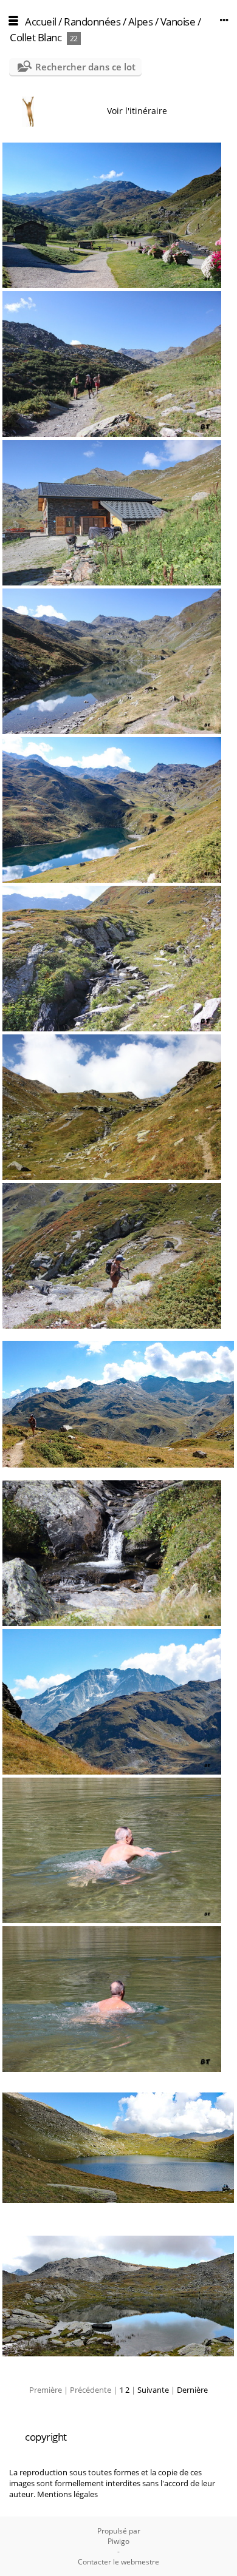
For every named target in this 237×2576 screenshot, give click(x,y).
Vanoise (178, 22)
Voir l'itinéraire (137, 111)
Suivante (153, 2390)
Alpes (141, 22)
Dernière (192, 2390)
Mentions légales (67, 2494)
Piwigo (118, 2541)
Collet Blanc (36, 37)
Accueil (41, 22)
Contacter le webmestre (118, 2562)
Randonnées (92, 22)
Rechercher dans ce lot (85, 67)
